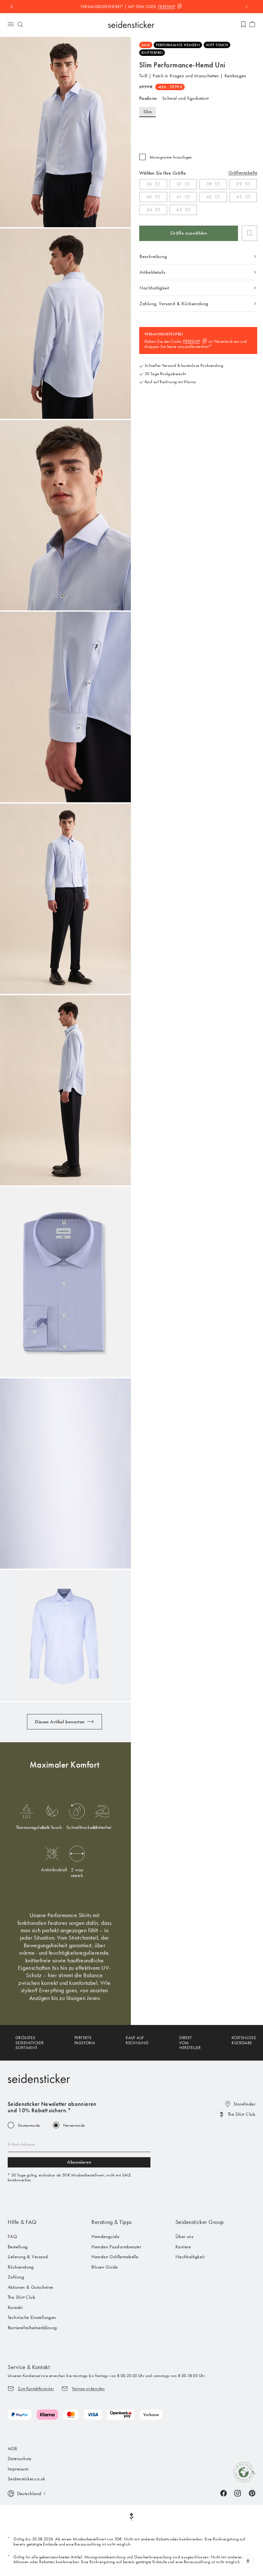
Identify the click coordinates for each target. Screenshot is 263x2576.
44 (149, 210)
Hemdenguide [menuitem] (105, 2236)
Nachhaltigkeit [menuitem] (190, 2257)
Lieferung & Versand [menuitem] (28, 2257)
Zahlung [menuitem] (16, 2277)
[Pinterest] (252, 2493)
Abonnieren (79, 2162)
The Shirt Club (242, 2114)
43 (239, 197)
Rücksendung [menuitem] (21, 2267)
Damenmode (29, 2125)
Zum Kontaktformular (36, 2388)
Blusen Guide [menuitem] (105, 2267)
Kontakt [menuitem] (15, 2307)
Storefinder (244, 2104)
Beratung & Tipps (112, 2222)
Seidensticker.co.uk (26, 2479)
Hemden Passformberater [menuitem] (116, 2247)
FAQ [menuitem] (12, 2236)
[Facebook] (224, 2493)
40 (149, 197)
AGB (12, 2449)
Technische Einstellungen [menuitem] (32, 2317)
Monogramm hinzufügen (171, 157)
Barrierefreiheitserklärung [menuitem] (32, 2328)
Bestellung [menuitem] (18, 2247)
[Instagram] (238, 2493)
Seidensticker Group (200, 2222)
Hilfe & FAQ (22, 2222)
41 (179, 197)
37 (179, 184)
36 (149, 184)
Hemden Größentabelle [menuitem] (115, 2257)
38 (209, 184)
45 (179, 210)
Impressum (18, 2469)
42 (209, 197)
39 (239, 184)
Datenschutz (20, 2459)
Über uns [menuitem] (184, 2236)
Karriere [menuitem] (183, 2247)
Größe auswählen (189, 233)
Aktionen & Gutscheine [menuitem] (30, 2287)
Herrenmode (74, 2125)
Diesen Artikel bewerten (60, 1722)
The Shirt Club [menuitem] (21, 2297)
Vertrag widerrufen (88, 2388)
